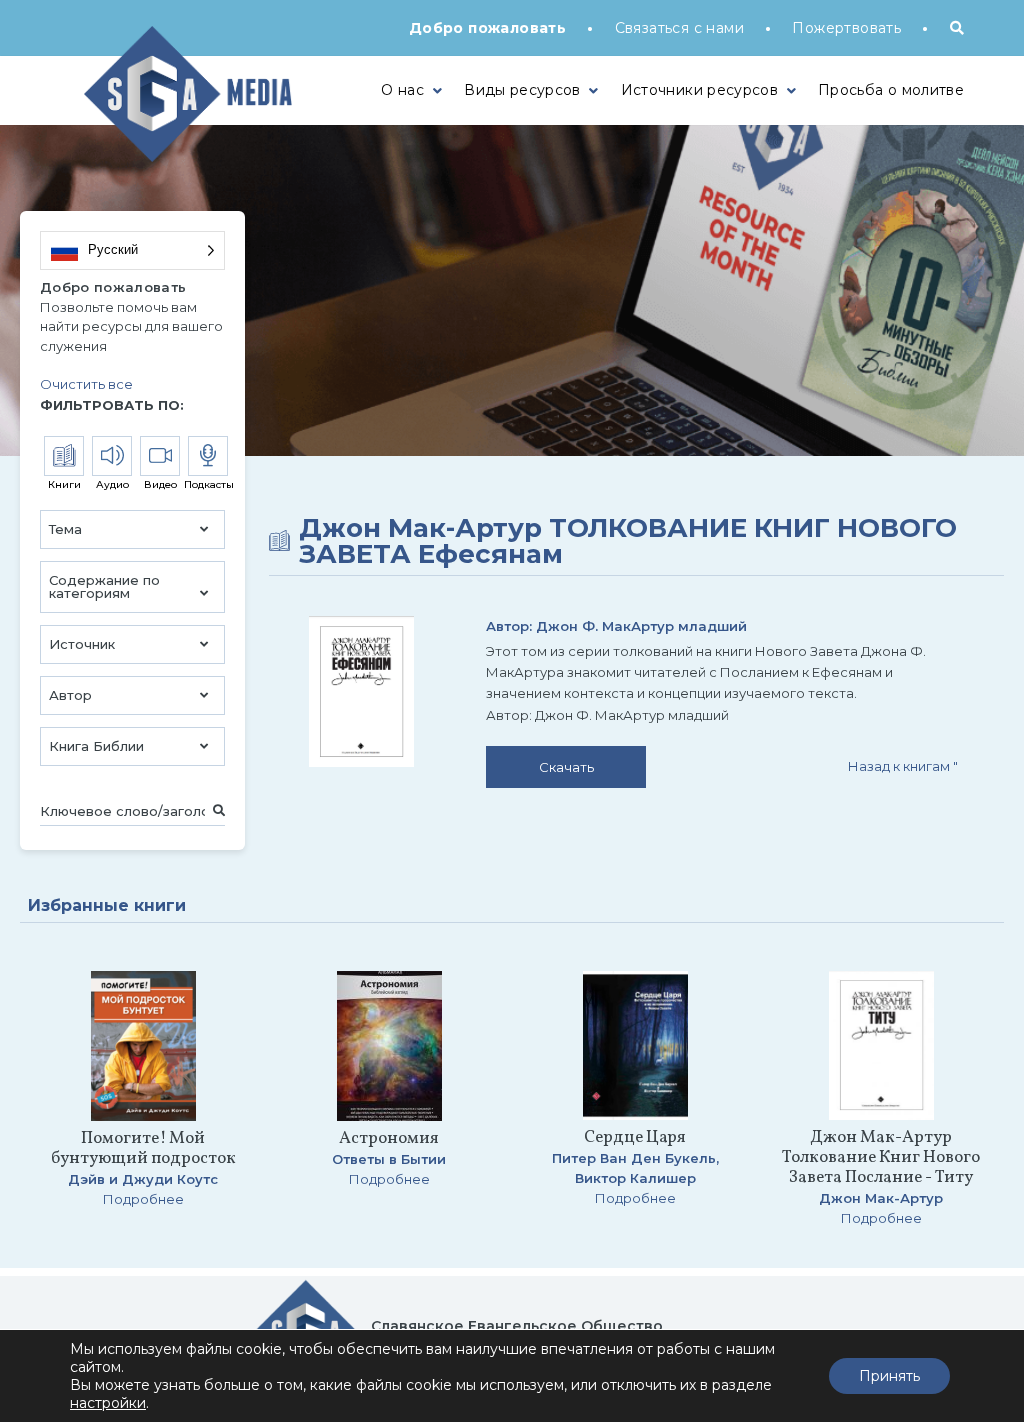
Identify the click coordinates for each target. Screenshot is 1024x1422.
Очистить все (86, 384)
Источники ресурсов (699, 90)
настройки (108, 1403)
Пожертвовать (846, 28)
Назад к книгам (903, 766)
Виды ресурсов (522, 90)
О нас (402, 90)
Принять (889, 1376)
